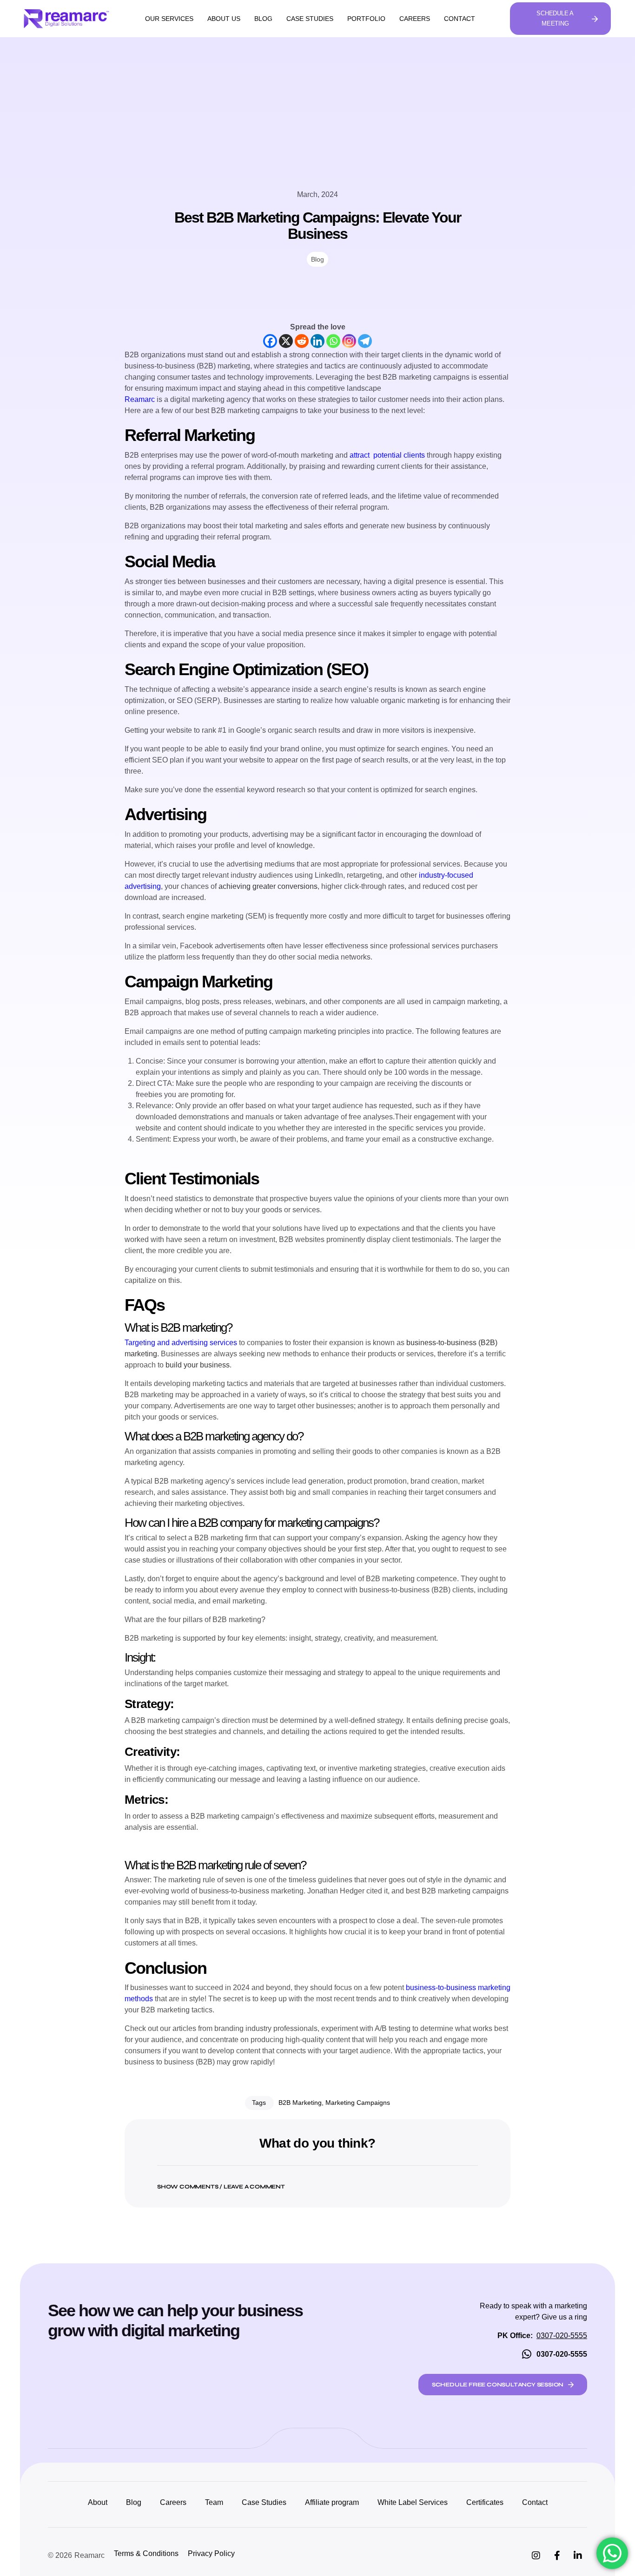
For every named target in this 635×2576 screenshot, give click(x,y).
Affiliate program (332, 2502)
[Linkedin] (317, 341)
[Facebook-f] (557, 2556)
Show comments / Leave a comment (221, 2187)
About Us (224, 19)
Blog (263, 19)
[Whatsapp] (333, 341)
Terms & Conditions (146, 2553)
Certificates (485, 2502)
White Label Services (413, 2502)
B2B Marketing (300, 2103)
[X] (286, 341)
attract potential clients (386, 455)
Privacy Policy (211, 2553)
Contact (460, 19)
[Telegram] (365, 341)
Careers (415, 19)
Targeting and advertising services (181, 1343)
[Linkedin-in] (578, 2556)
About (98, 2502)
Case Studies (310, 19)
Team (214, 2502)
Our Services (169, 19)
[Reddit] (302, 341)
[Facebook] (270, 341)
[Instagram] (349, 341)
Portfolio (366, 19)
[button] (317, 2181)
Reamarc (140, 399)
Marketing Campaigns (358, 2103)
